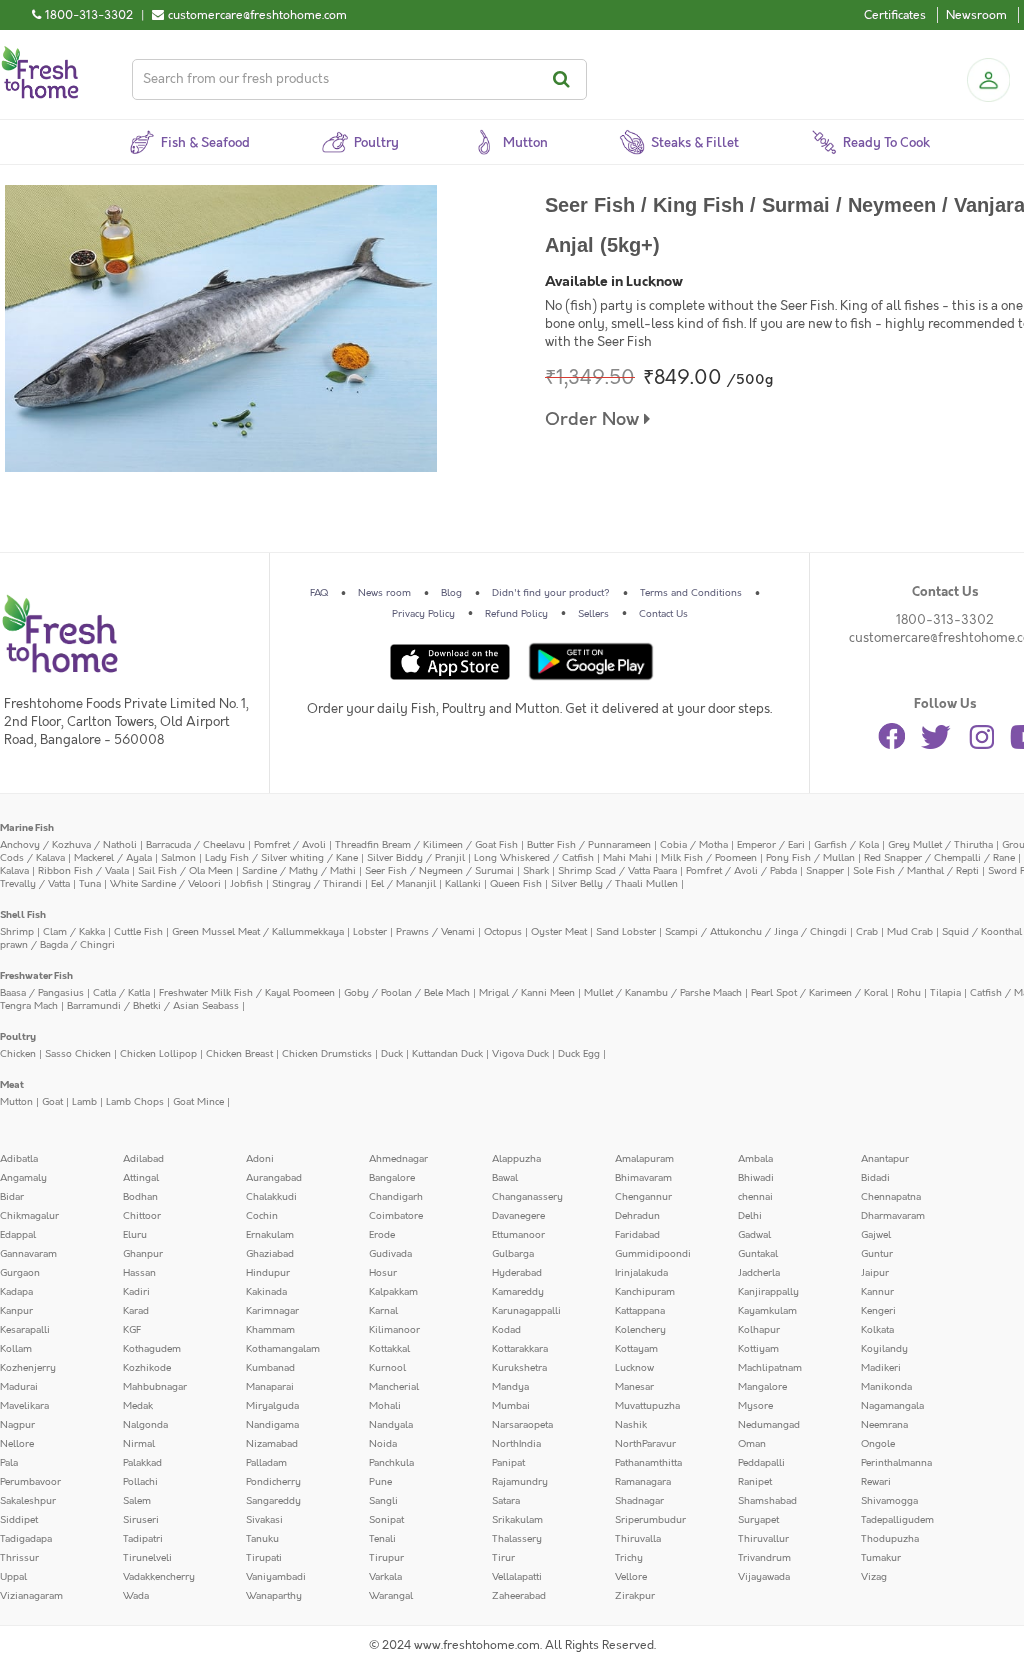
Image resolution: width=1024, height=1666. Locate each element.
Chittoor (142, 1216)
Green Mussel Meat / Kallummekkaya (258, 932)
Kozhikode (147, 1368)
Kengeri (878, 1311)
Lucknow (634, 1368)
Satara (506, 1501)
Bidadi (875, 1178)
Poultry (18, 1037)
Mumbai (511, 1406)
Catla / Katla (121, 993)
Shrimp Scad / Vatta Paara (617, 871)
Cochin (262, 1216)
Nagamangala (892, 1406)
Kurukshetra (519, 1368)
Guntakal (758, 1254)
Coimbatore (396, 1216)
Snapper (825, 871)
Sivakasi (264, 1520)
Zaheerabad (519, 1596)
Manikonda (886, 1387)
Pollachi (140, 1482)
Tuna (90, 884)
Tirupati (264, 1558)
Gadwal (754, 1235)
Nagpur (17, 1425)
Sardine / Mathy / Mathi (299, 871)
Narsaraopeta (522, 1425)
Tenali (382, 1539)
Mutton (16, 1102)
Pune (380, 1482)
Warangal (391, 1596)
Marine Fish (27, 828)
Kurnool (387, 1368)
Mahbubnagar (155, 1387)
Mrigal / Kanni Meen (527, 993)
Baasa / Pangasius (42, 993)
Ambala (755, 1159)
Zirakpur (635, 1596)
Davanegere (518, 1216)
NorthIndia (516, 1444)
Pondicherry (273, 1482)
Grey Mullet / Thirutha (940, 845)
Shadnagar (639, 1501)
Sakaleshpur (28, 1501)
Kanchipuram (645, 1292)
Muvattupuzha (647, 1406)
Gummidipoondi (653, 1254)
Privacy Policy (423, 614)
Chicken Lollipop (158, 1054)
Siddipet (19, 1520)
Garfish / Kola (846, 845)
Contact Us (663, 614)
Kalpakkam (393, 1292)
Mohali (385, 1406)
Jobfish (246, 884)
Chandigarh (396, 1197)
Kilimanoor (394, 1330)
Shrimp (17, 932)
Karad (136, 1311)
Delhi (750, 1216)
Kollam (16, 1349)
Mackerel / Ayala (113, 858)
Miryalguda (272, 1406)
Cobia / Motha (694, 845)
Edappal (18, 1235)
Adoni (260, 1159)
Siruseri (141, 1520)
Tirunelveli (147, 1558)
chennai (755, 1197)
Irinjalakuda (641, 1273)
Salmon (178, 858)
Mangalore (762, 1387)
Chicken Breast (239, 1054)
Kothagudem (152, 1349)
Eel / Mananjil (403, 884)
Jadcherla (759, 1273)
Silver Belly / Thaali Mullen (614, 884)
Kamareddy (518, 1292)
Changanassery (527, 1197)
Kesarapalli (25, 1330)
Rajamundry (520, 1482)
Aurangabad (274, 1178)
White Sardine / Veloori (165, 884)
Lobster (370, 932)
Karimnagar (272, 1311)
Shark (536, 871)
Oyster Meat (559, 932)
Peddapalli (761, 1463)
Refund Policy (516, 614)
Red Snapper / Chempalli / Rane (939, 858)
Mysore (755, 1406)
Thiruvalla (638, 1539)
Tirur (503, 1558)
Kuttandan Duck (447, 1054)
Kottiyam (758, 1349)
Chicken (18, 1054)
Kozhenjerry (28, 1368)
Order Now (594, 419)
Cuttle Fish (138, 932)
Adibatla (19, 1159)
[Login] (988, 80)
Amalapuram (644, 1159)
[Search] (564, 79)
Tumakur (881, 1558)
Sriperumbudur (650, 1520)
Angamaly (23, 1178)
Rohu (909, 993)
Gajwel (876, 1235)
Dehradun (637, 1216)
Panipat (508, 1463)
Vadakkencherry (159, 1577)
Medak (138, 1406)
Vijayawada (764, 1577)
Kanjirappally (768, 1292)
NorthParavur (645, 1444)
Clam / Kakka (74, 932)
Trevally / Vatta (35, 884)
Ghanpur (143, 1254)
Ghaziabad (270, 1254)
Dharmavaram (893, 1216)
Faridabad (637, 1235)
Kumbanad (270, 1368)
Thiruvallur (763, 1539)
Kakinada (266, 1292)
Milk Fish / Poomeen (709, 858)
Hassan (139, 1273)
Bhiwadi (756, 1178)
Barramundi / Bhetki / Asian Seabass (153, 1006)
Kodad (506, 1330)
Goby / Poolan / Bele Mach (407, 993)
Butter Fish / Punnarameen (589, 845)
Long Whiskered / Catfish (534, 858)
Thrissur (19, 1558)
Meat (12, 1085)
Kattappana (640, 1311)
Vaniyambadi (276, 1577)
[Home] (40, 54)
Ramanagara (643, 1482)
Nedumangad (769, 1425)
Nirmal (139, 1444)
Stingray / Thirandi (317, 884)
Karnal (383, 1311)
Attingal (141, 1178)
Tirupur (386, 1558)
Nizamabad (272, 1444)
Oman (752, 1444)
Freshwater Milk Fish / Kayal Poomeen (247, 993)
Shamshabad (767, 1501)
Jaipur (875, 1273)
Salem (137, 1501)
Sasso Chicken (78, 1054)
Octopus (503, 932)
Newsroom (976, 15)
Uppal (13, 1577)
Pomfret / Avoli (290, 845)
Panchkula (391, 1463)
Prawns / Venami (435, 932)
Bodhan (140, 1197)
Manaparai (270, 1387)
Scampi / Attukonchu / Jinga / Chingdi (756, 932)
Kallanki (463, 884)
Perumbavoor (30, 1482)
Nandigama (272, 1425)
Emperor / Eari (771, 845)
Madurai (19, 1387)
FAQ (319, 593)
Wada (136, 1596)
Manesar (634, 1387)
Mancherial (394, 1387)
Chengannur (643, 1197)
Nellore (17, 1444)
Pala (9, 1463)
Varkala (385, 1577)
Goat (52, 1102)
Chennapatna (891, 1197)
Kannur (877, 1292)
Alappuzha (516, 1159)
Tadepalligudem (897, 1520)
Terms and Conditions (691, 593)
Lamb (84, 1102)
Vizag (874, 1577)
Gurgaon (20, 1273)
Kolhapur (759, 1330)
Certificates (895, 15)
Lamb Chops (135, 1102)
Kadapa (16, 1292)
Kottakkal (389, 1349)
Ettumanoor (518, 1235)
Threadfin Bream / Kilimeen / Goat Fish (426, 845)
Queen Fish (516, 884)
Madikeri (881, 1368)
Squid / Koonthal (982, 932)
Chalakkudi (271, 1197)
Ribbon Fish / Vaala (83, 871)
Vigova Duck (520, 1054)
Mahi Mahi (627, 858)
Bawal (505, 1178)
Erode (382, 1235)
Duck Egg (579, 1054)
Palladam (266, 1463)
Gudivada (390, 1254)
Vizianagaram (31, 1596)
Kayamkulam (767, 1311)
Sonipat (386, 1520)
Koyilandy (884, 1349)
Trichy (629, 1558)
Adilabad (143, 1159)
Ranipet (755, 1482)
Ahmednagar (398, 1159)
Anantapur (885, 1159)
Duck (392, 1054)
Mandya (510, 1387)
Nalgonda (145, 1425)
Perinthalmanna (896, 1463)
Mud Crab (910, 932)
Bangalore (392, 1178)
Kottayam (636, 1349)
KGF (132, 1330)
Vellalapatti (517, 1577)
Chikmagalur (29, 1216)
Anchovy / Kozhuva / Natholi (68, 845)
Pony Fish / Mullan (810, 858)
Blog (451, 593)
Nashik (631, 1425)
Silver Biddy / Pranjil (416, 858)
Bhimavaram (643, 1178)
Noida (383, 1444)
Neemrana (884, 1425)
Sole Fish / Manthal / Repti (916, 871)
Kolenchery (640, 1330)
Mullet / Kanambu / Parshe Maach (663, 993)
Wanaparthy (274, 1596)
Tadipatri (143, 1539)
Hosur (383, 1273)
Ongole (878, 1444)
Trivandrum (764, 1558)
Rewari (876, 1482)
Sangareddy (273, 1501)
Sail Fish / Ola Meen (185, 871)
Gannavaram (28, 1254)
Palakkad (142, 1463)
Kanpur (16, 1311)
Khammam (270, 1330)
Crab (867, 932)
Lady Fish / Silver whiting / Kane (281, 858)
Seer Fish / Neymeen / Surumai (439, 871)
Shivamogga (889, 1501)
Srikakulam (517, 1520)
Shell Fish (23, 915)
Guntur (877, 1254)
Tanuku (262, 1539)
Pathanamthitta (648, 1463)
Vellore (631, 1577)
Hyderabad (517, 1273)
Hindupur (268, 1273)
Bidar (12, 1197)
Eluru (135, 1235)
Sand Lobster (626, 932)
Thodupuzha (890, 1539)
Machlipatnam (770, 1368)
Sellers (593, 614)
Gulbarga (513, 1254)
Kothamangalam (283, 1349)
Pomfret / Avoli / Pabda (741, 871)
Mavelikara (24, 1406)
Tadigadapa (26, 1539)
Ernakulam (270, 1235)
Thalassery (517, 1539)
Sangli (383, 1501)
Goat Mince (198, 1102)
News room (384, 593)
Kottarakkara (520, 1349)
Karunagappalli (526, 1311)
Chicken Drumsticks (327, 1054)
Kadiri (136, 1292)
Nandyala (391, 1425)
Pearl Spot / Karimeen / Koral (819, 993)
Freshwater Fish (36, 976)
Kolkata (877, 1330)
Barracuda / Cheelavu (195, 845)
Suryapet (758, 1520)
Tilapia (945, 993)
